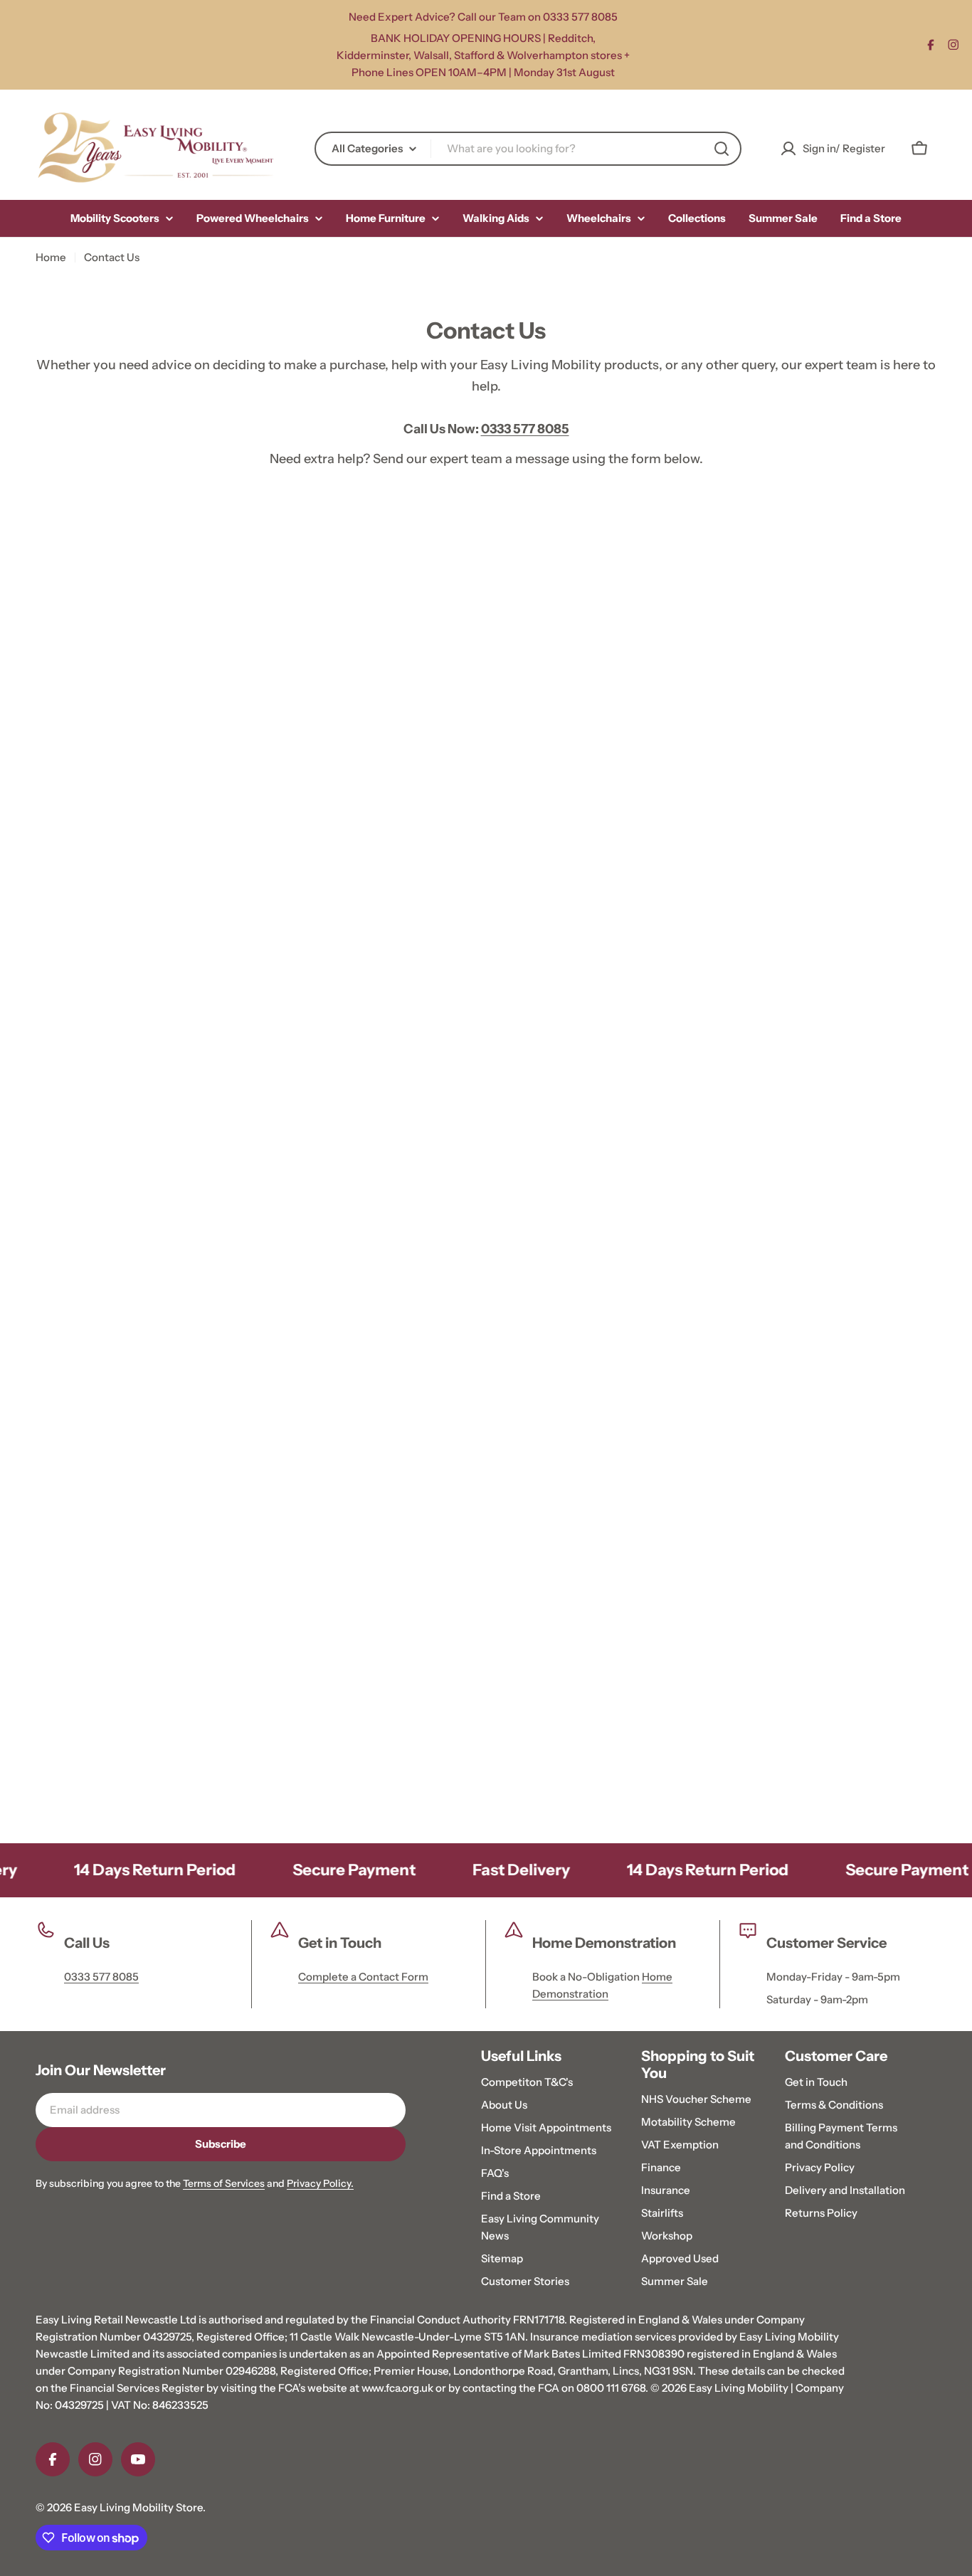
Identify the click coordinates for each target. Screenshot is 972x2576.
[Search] (722, 149)
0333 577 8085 (101, 1977)
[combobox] (528, 149)
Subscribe (221, 2144)
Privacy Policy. (320, 2183)
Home (51, 257)
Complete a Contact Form (363, 1977)
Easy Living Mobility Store (138, 2507)
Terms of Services (224, 2183)
